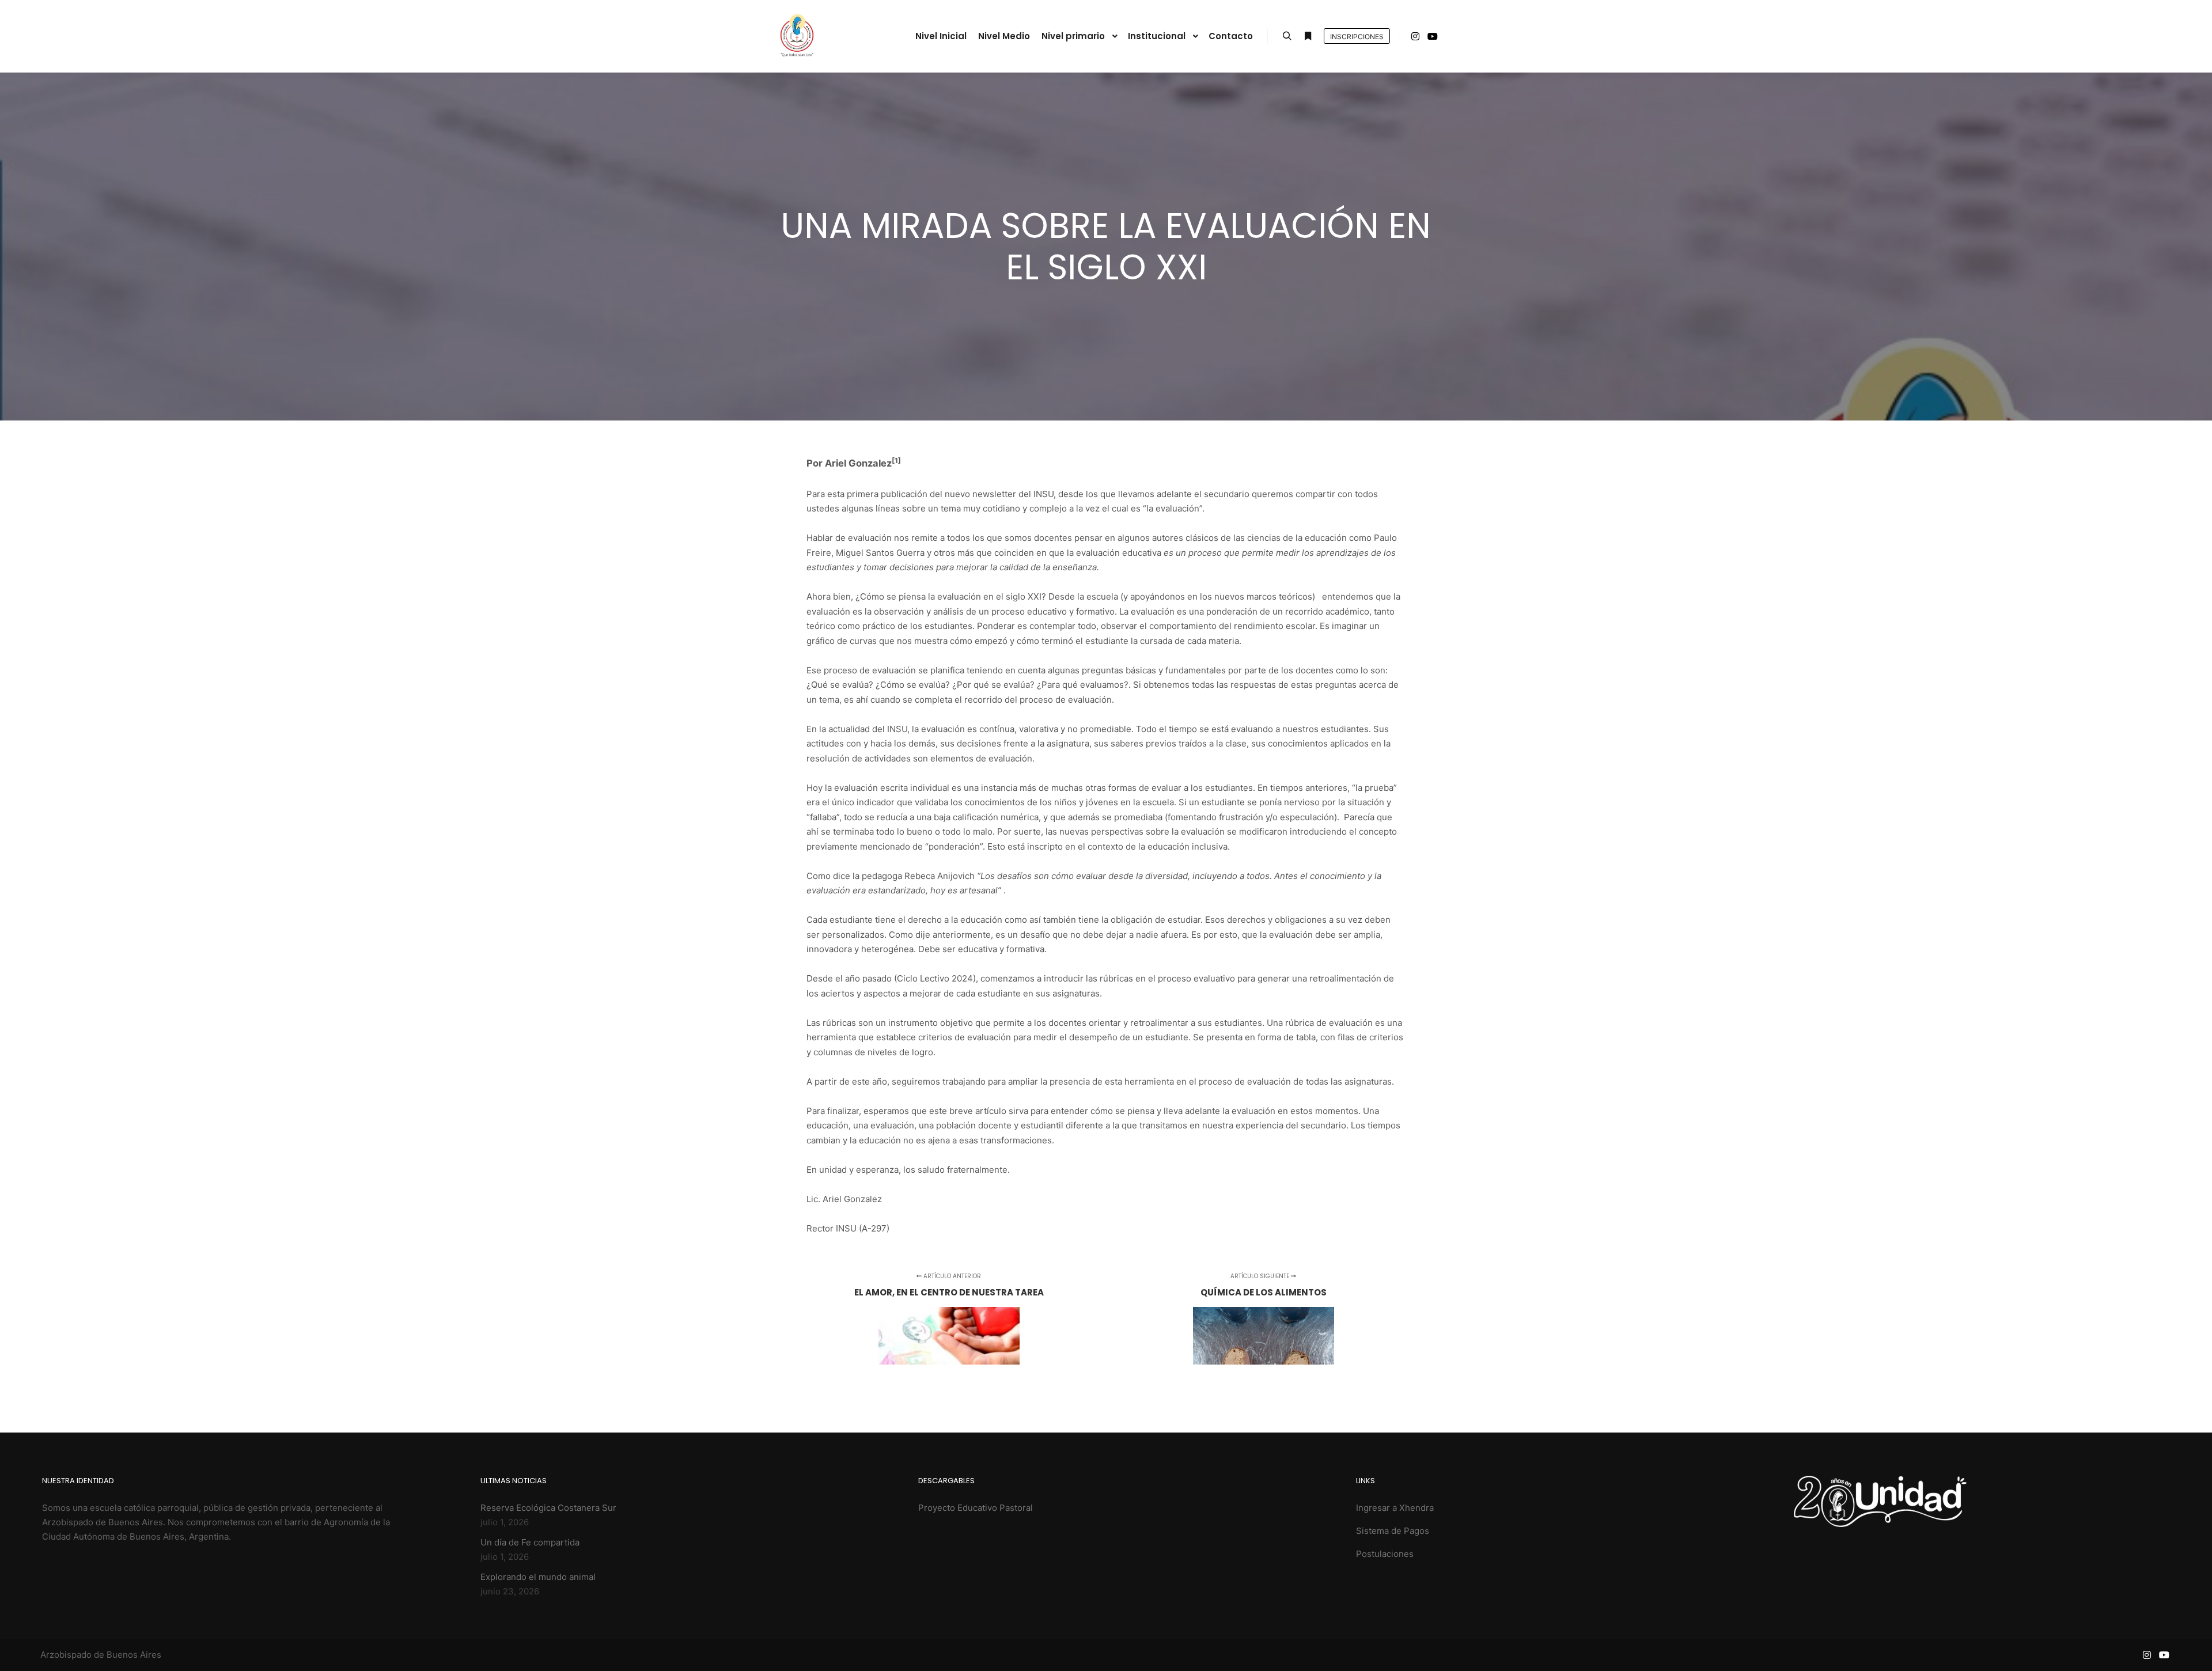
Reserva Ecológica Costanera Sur (548, 1508)
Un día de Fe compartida (530, 1542)
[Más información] (1308, 36)
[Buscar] (1287, 36)
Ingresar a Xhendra (1395, 1508)
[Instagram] (1415, 36)
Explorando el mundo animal (538, 1577)
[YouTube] (1433, 36)
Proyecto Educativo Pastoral (976, 1508)
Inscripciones (1357, 37)
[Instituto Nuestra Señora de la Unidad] (796, 36)
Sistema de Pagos (1393, 1531)
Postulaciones (1385, 1554)
